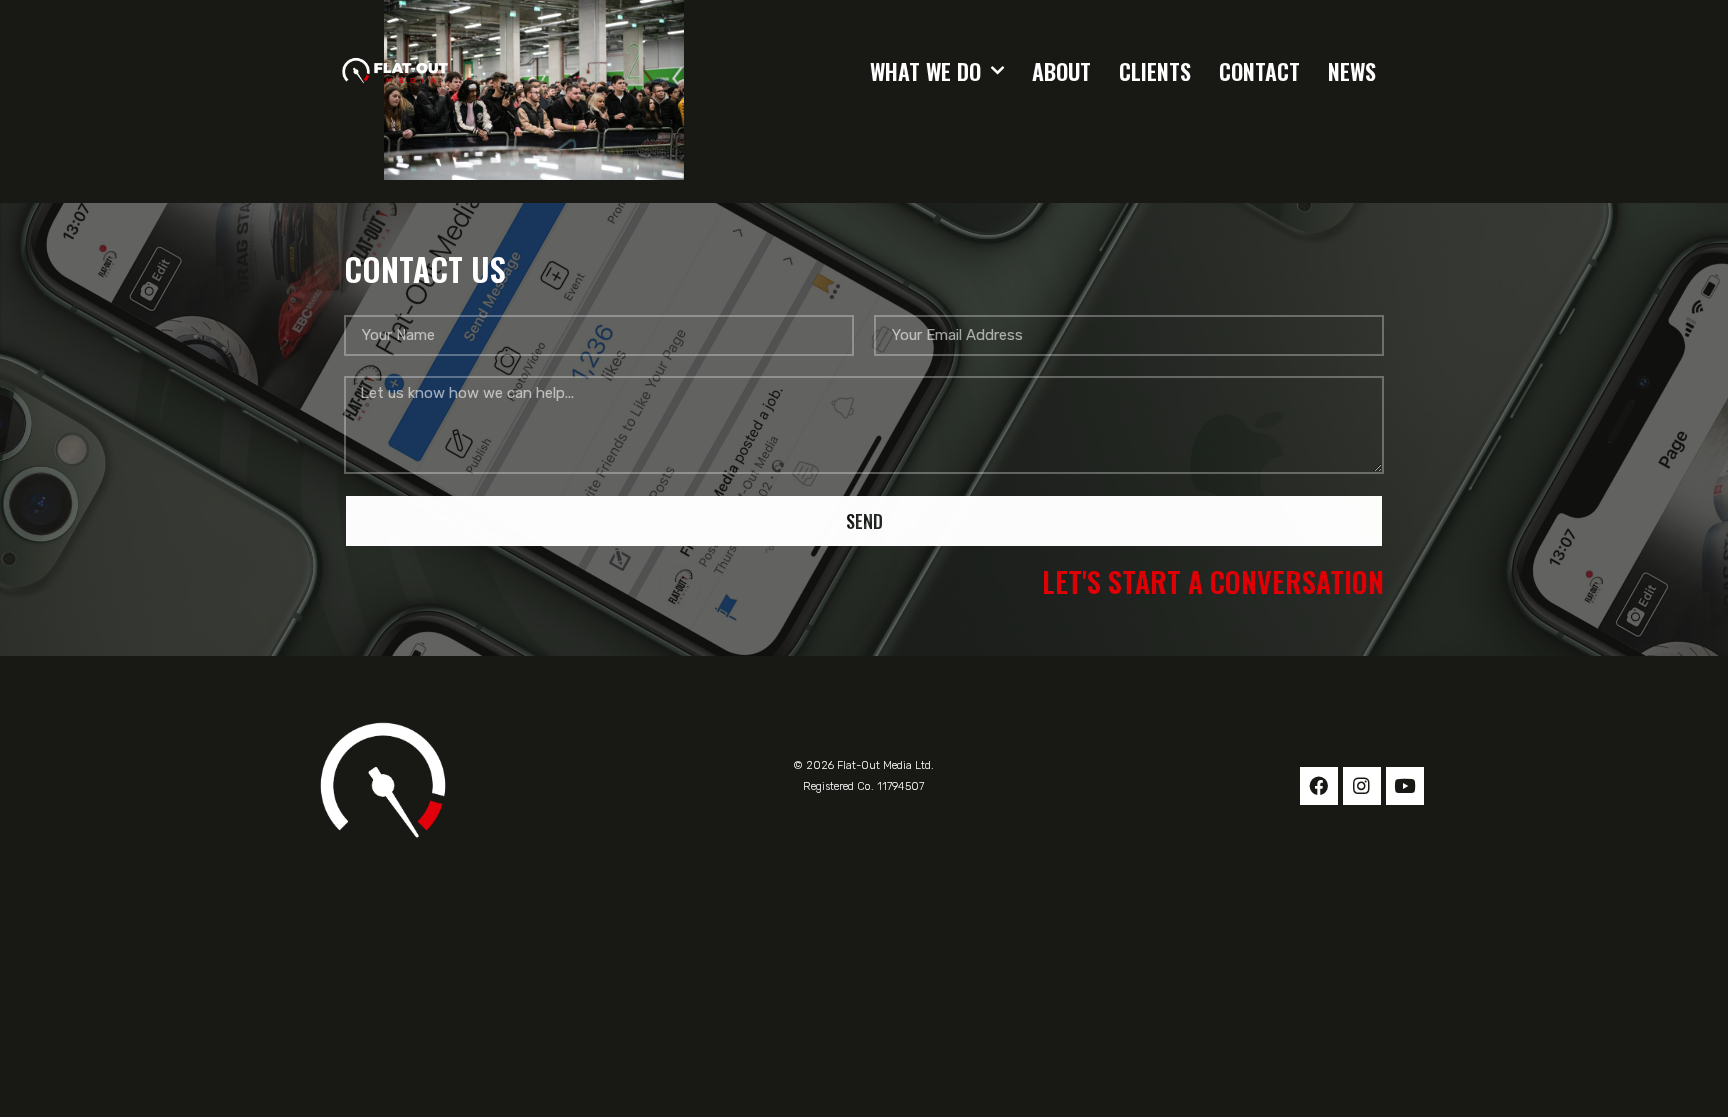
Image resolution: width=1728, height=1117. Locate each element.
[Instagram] (1362, 786)
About (1061, 71)
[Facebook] (1319, 786)
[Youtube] (1405, 786)
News (1352, 71)
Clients (1155, 71)
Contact (1259, 71)
